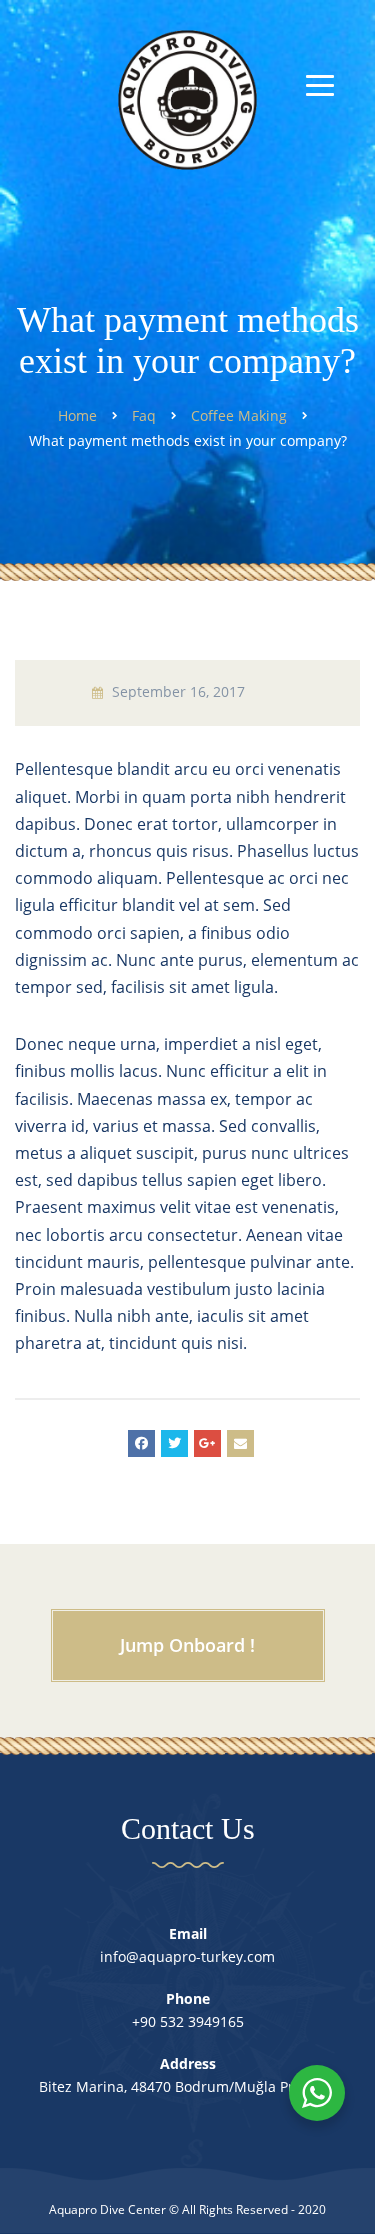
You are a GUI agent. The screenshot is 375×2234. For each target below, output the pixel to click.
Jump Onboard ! (187, 1645)
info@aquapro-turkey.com (187, 1956)
